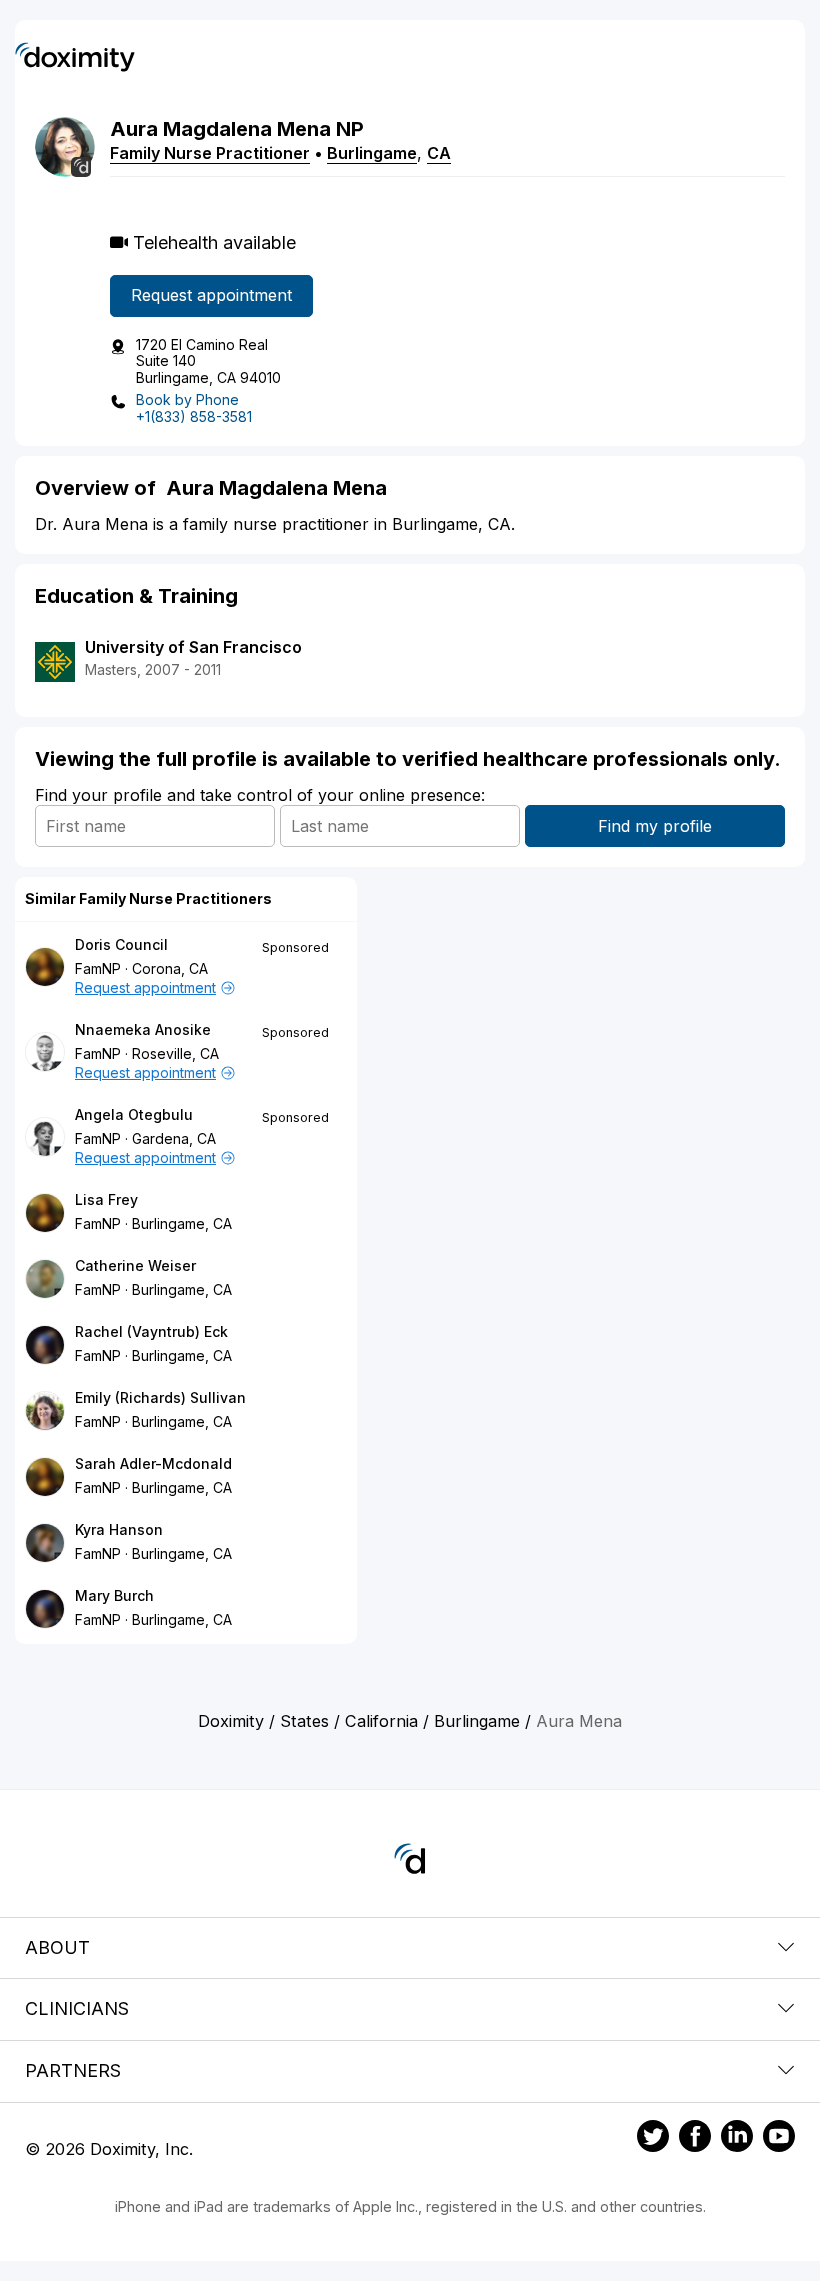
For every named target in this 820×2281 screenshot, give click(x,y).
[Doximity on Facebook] (695, 2139)
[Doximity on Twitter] (653, 2139)
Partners (73, 2070)
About (57, 1947)
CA (439, 153)
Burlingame (372, 153)
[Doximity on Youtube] (779, 2139)
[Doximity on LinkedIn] (737, 2139)
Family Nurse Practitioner (210, 153)
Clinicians (77, 2008)
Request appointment (211, 295)
